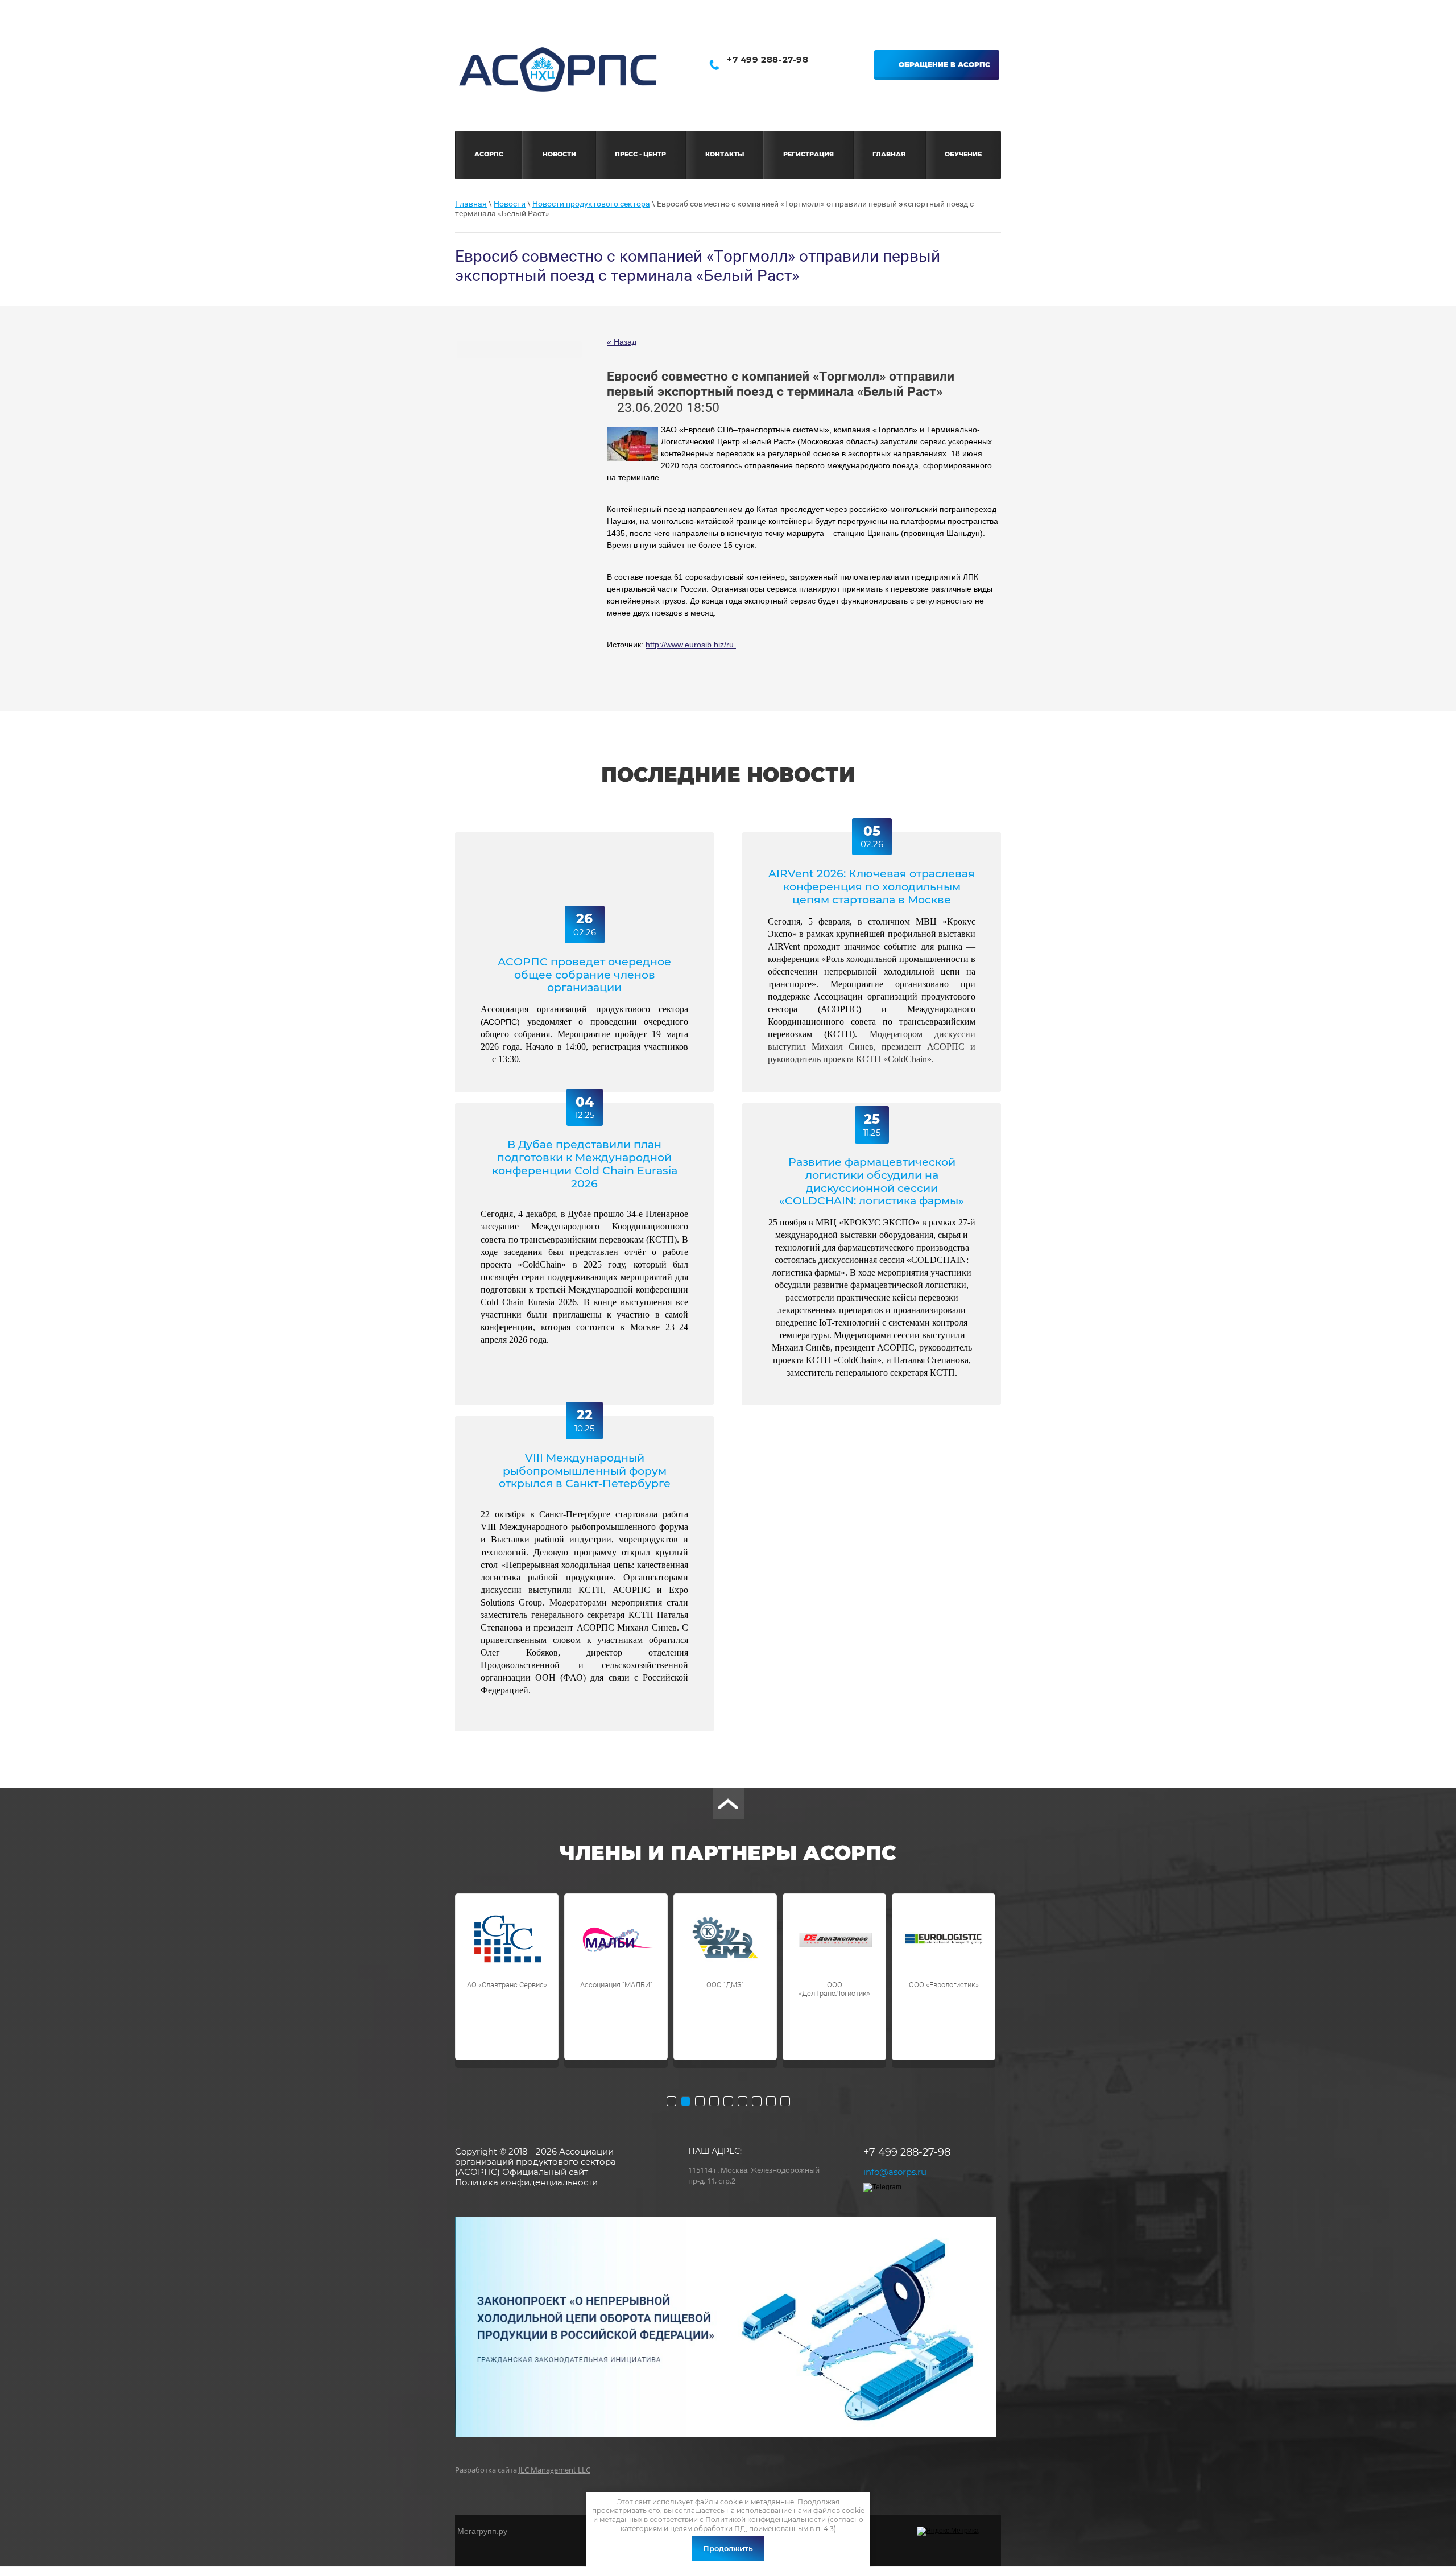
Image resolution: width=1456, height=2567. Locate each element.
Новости (510, 204)
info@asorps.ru (895, 2172)
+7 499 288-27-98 (768, 59)
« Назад (622, 342)
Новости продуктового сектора (591, 204)
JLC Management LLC (555, 2470)
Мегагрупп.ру (482, 2531)
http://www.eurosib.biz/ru (691, 645)
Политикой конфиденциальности (766, 2519)
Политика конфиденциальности (526, 2182)
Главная (471, 204)
